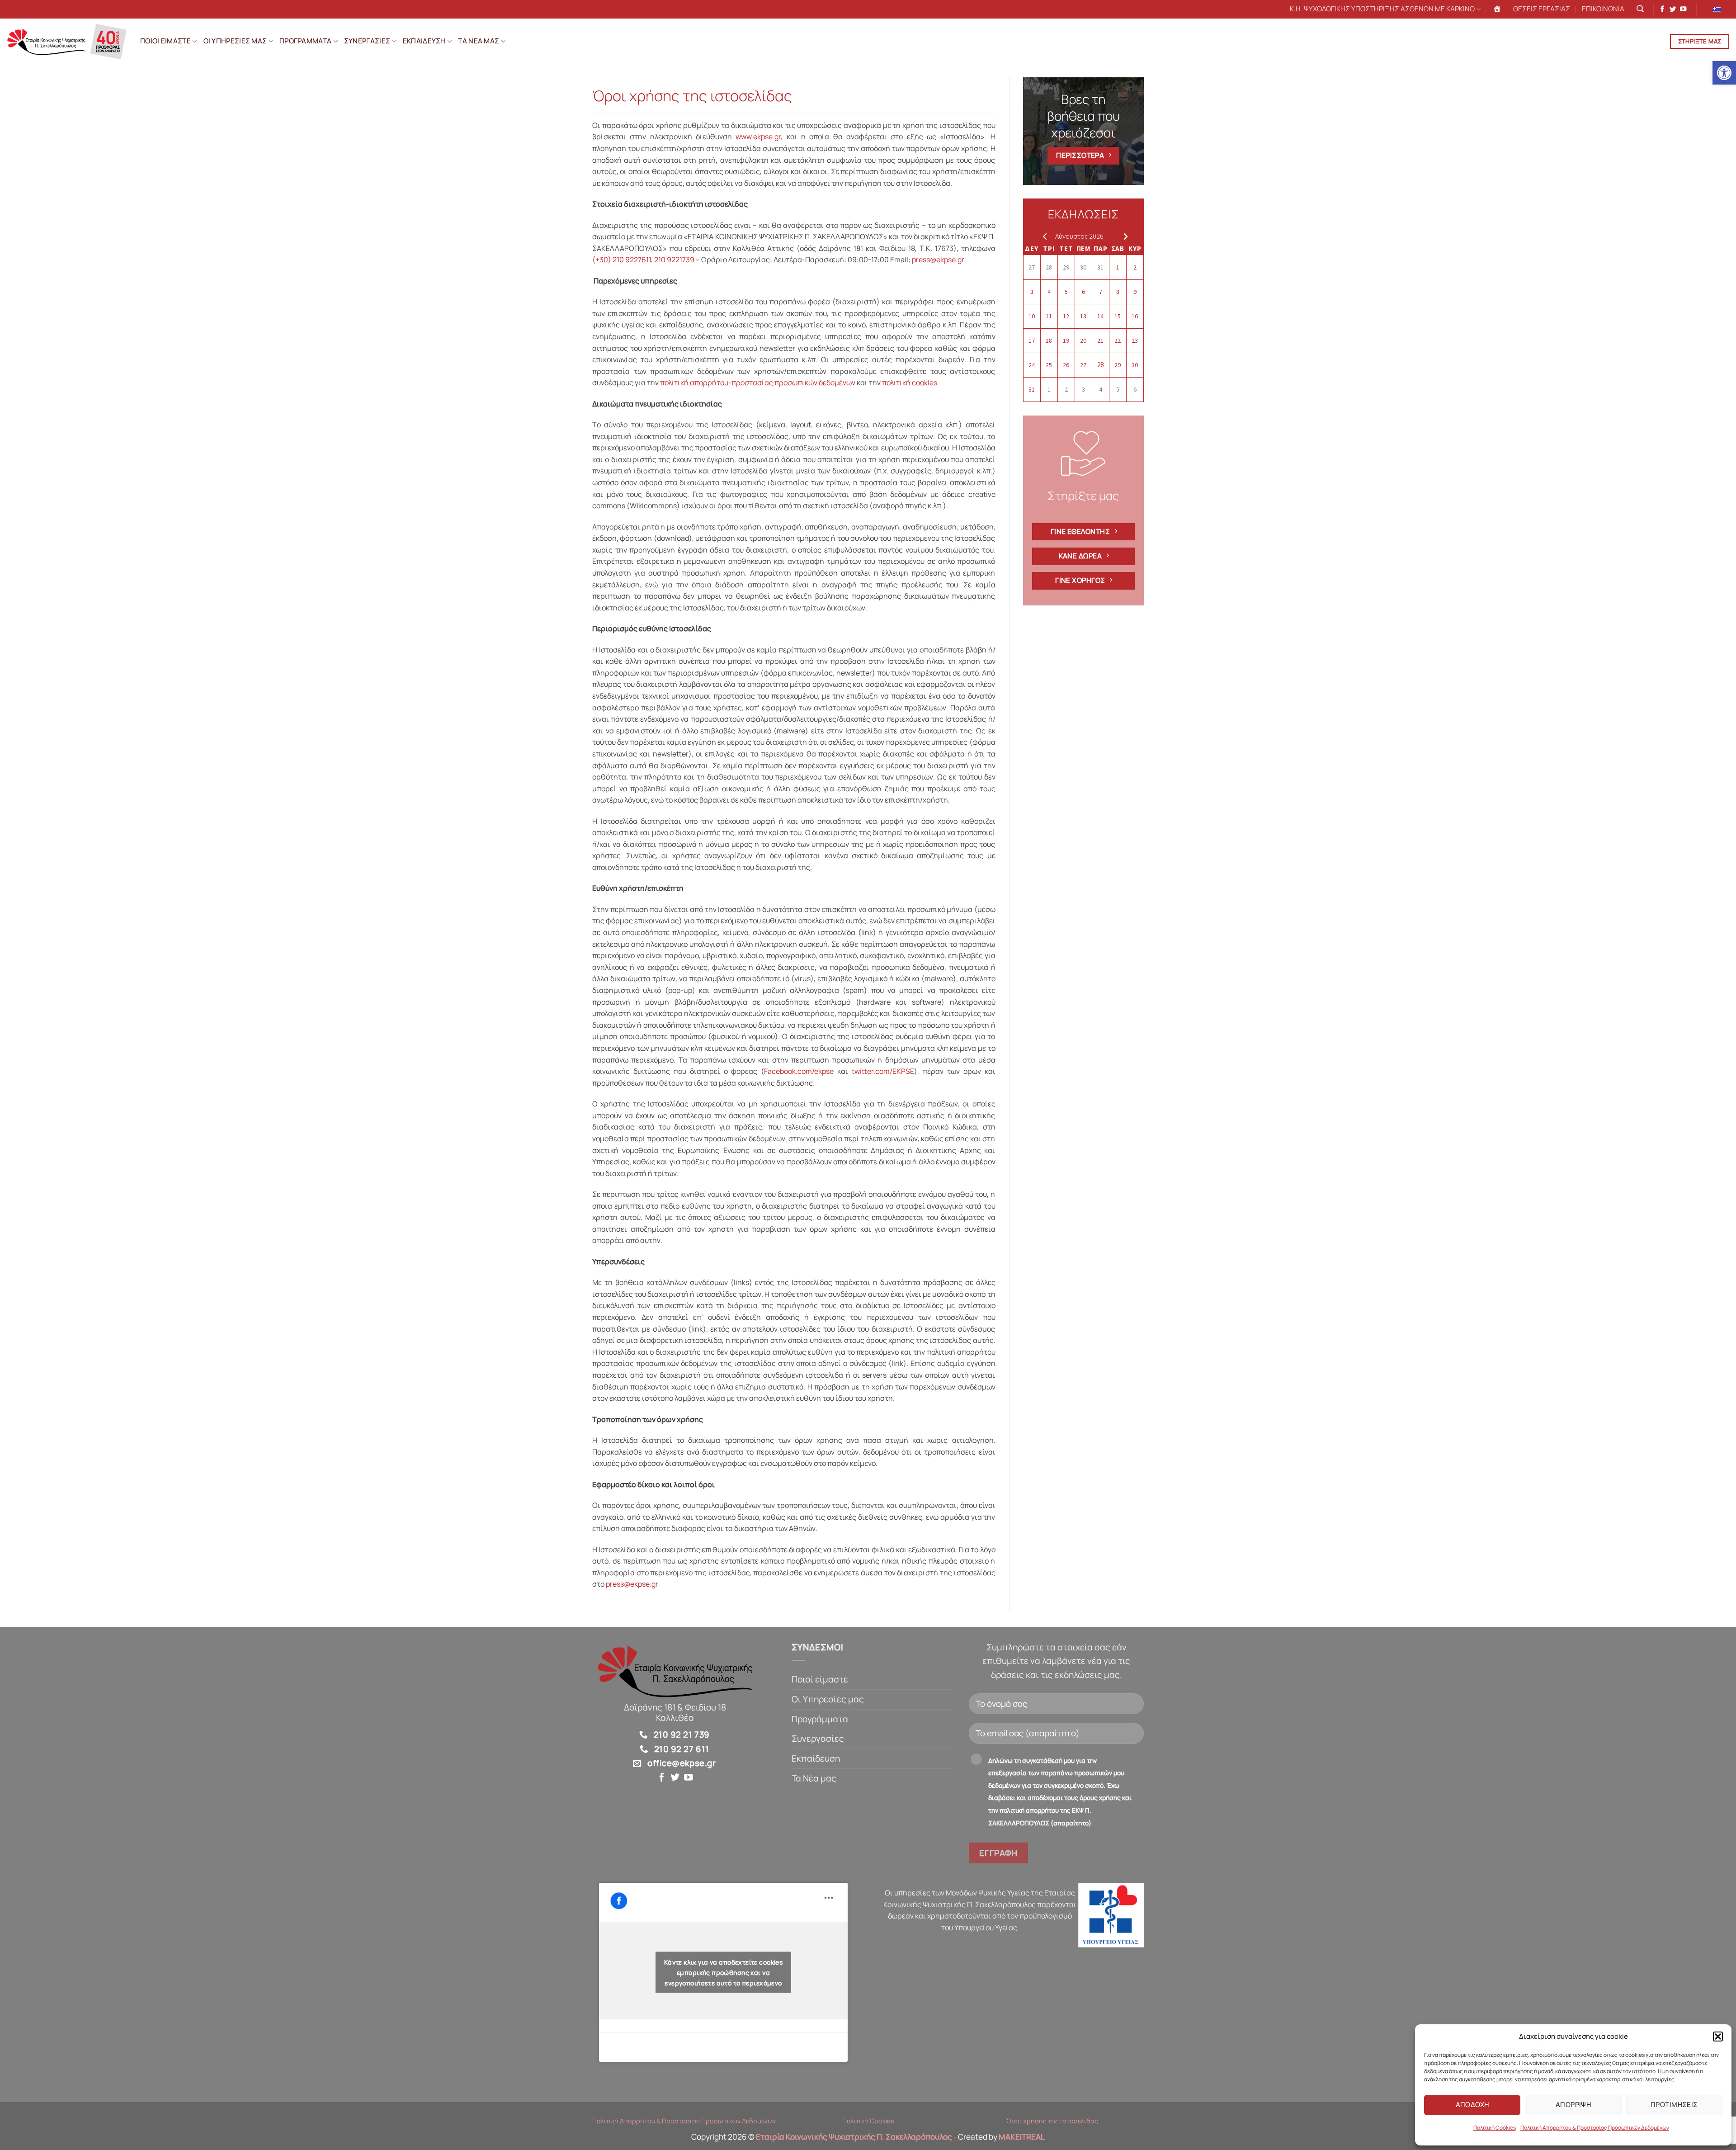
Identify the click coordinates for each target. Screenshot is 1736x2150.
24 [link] (1032, 365)
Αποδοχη (1472, 2105)
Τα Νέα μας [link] (814, 1778)
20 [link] (1083, 340)
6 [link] (1083, 292)
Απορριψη (1573, 2105)
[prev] (1043, 236)
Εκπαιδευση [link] (424, 41)
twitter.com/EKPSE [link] (883, 1071)
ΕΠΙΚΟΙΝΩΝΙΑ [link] (1603, 9)
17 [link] (1032, 340)
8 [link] (1118, 292)
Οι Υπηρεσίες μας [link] (828, 1699)
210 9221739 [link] (674, 260)
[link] (1724, 73)
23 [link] (1135, 340)
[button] (1718, 2037)
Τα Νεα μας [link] (479, 41)
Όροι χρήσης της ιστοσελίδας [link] (1052, 2121)
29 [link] (1066, 267)
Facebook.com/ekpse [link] (799, 1071)
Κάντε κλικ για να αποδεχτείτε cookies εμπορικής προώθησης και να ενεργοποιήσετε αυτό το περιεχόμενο (724, 1973)
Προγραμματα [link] (305, 41)
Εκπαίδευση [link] (816, 1758)
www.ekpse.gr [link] (758, 137)
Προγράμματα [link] (820, 1719)
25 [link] (1049, 365)
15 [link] (1118, 316)
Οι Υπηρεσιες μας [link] (235, 41)
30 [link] (1083, 267)
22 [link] (1118, 340)
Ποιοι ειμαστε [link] (165, 41)
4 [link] (1049, 292)
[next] (1124, 236)
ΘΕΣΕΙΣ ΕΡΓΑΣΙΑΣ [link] (1542, 9)
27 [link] (1032, 267)
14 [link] (1100, 316)
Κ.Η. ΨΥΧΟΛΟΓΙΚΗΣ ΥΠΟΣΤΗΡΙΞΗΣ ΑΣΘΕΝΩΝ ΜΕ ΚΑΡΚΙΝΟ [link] (1382, 9)
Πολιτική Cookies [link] (1495, 2128)
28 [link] (1049, 267)
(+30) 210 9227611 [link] (622, 260)
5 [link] (1066, 292)
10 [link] (1032, 316)
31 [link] (1100, 267)
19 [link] (1066, 340)
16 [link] (1135, 316)
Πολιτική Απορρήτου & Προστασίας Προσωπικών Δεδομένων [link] (1595, 2128)
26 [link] (1066, 365)
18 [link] (1049, 340)
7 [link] (1101, 292)
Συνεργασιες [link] (367, 41)
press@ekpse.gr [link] (938, 260)
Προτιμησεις (1674, 2105)
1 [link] (1118, 267)
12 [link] (1066, 316)
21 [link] (1100, 340)
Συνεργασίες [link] (818, 1739)
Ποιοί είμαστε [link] (820, 1679)
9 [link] (1135, 292)
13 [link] (1083, 316)
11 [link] (1049, 316)
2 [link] (1135, 267)
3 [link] (1032, 292)
